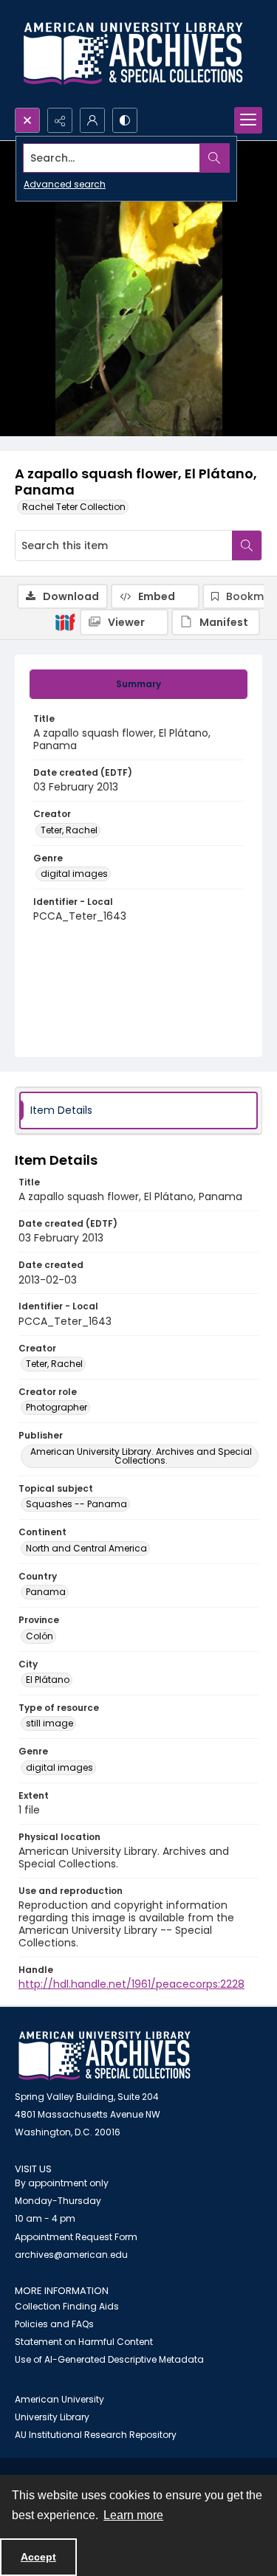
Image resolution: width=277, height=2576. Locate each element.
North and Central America (86, 1548)
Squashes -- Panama (76, 1504)
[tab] (138, 684)
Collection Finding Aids (67, 2306)
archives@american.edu (71, 2255)
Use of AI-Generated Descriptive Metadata (109, 2359)
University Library (52, 2417)
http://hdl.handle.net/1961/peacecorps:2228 (131, 1984)
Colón (40, 1636)
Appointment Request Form (76, 2237)
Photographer (57, 1407)
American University (59, 2399)
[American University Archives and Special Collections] (105, 2056)
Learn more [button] (133, 2515)
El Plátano (48, 1680)
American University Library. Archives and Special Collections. (141, 1456)
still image (49, 1723)
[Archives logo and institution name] (133, 54)
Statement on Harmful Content (84, 2342)
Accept (38, 2557)
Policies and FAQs (54, 2324)
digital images (74, 874)
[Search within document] (247, 545)
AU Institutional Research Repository (96, 2435)
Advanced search (65, 184)
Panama (46, 1592)
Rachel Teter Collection (74, 507)
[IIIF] (65, 621)
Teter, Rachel (69, 830)
